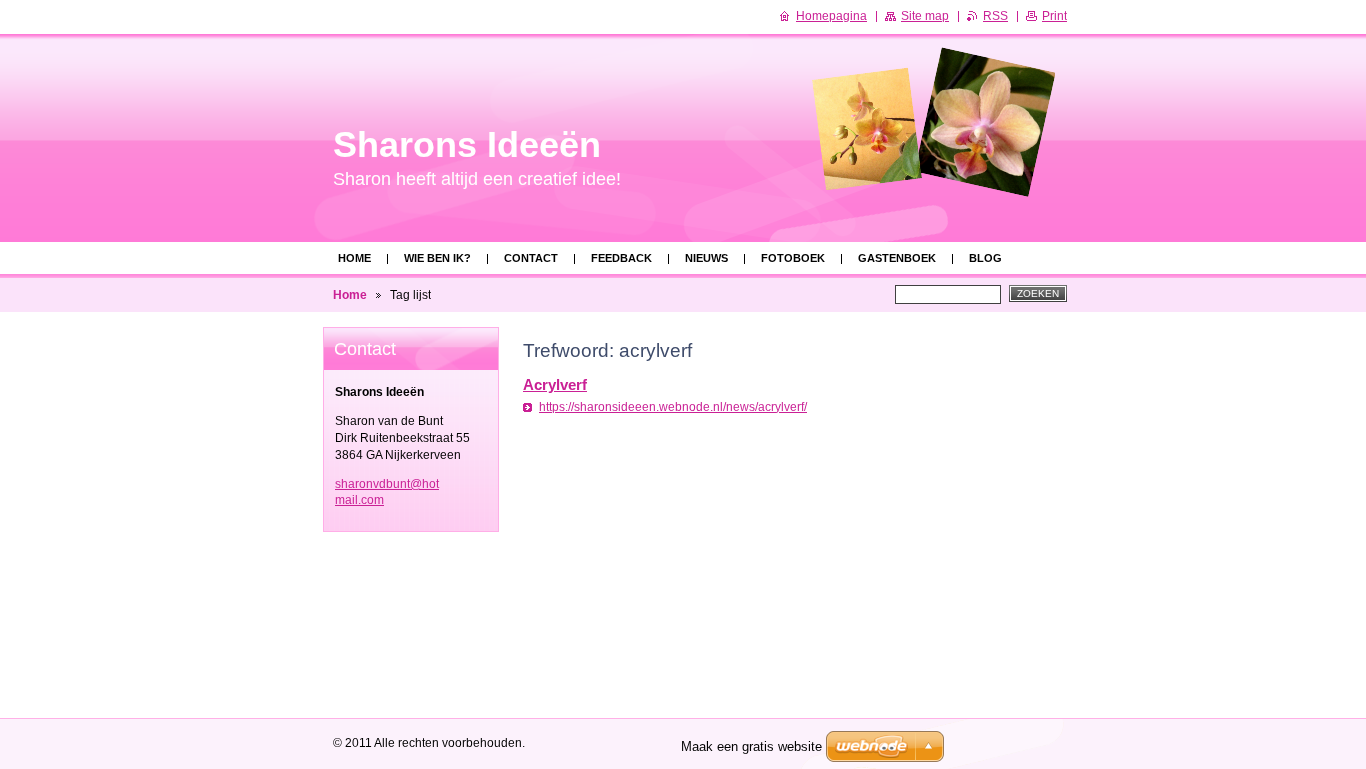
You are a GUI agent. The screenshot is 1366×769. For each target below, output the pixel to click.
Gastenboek (897, 258)
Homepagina (831, 16)
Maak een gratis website (751, 746)
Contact (531, 258)
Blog (985, 258)
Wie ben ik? (437, 258)
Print (1054, 16)
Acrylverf (555, 384)
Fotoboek (793, 258)
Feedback (621, 258)
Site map (925, 16)
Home (354, 258)
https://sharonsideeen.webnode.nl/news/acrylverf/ (673, 407)
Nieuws (706, 258)
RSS (995, 16)
